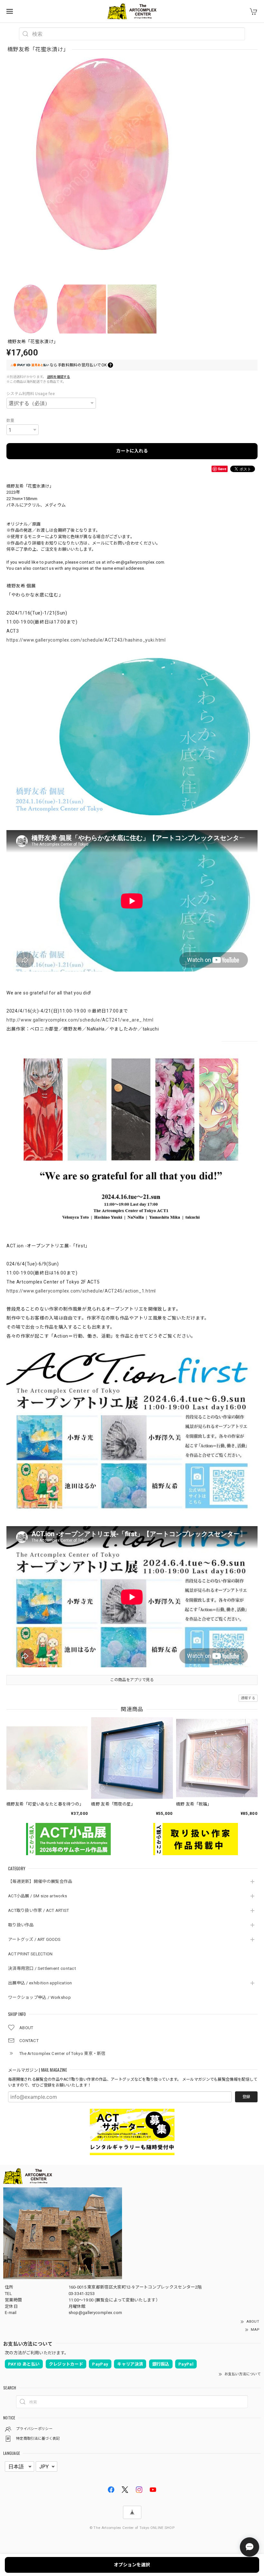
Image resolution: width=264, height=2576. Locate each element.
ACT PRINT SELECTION (30, 1954)
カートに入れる (132, 451)
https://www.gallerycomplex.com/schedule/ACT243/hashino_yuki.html (86, 640)
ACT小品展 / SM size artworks (38, 1896)
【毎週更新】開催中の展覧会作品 (42, 1881)
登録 (246, 2097)
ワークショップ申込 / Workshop (39, 1997)
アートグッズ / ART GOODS (34, 1939)
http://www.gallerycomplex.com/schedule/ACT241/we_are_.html (80, 1020)
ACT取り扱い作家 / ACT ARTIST (39, 1910)
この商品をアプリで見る (132, 1680)
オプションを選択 (132, 2565)
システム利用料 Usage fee (31, 394)
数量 (10, 421)
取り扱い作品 (21, 1925)
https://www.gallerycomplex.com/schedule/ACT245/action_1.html (81, 1291)
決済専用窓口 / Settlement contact (42, 1968)
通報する (248, 1698)
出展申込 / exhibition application (40, 1983)
